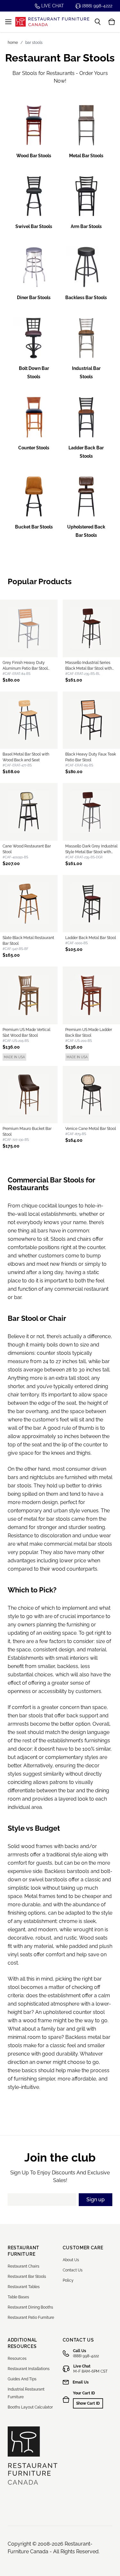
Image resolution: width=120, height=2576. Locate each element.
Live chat (52, 6)
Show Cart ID (88, 2403)
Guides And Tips (22, 2379)
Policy (68, 2280)
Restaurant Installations (29, 2369)
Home (13, 43)
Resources (17, 2359)
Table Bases (18, 2297)
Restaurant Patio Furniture (31, 2318)
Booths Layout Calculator (30, 2407)
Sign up (96, 2200)
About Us (71, 2260)
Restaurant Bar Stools (27, 2277)
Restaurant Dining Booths (30, 2307)
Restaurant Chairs (24, 2266)
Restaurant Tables (24, 2287)
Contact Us (73, 2270)
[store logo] (52, 22)
